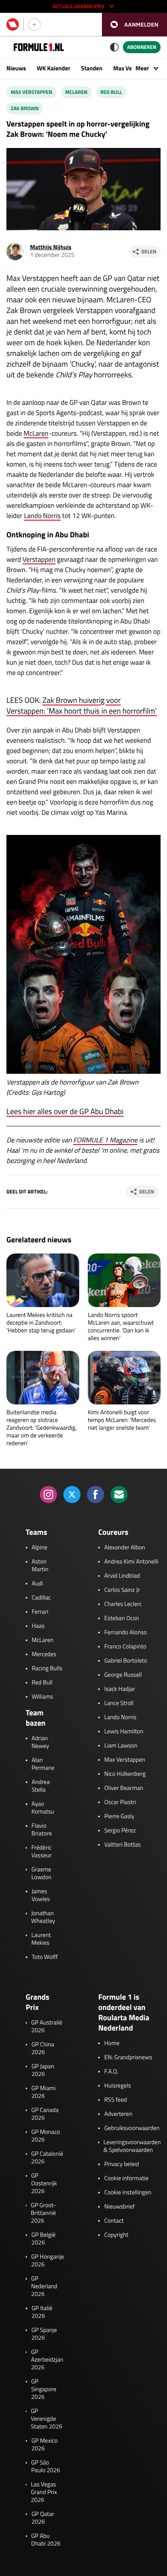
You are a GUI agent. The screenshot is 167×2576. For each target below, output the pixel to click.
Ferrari (40, 1612)
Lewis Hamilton (124, 1732)
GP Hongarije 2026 (48, 2261)
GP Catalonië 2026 (47, 2158)
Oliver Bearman (124, 1788)
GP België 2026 (43, 2239)
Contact (114, 2221)
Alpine (40, 1548)
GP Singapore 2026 (44, 2389)
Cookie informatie (126, 2178)
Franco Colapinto (125, 1647)
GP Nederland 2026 (44, 2287)
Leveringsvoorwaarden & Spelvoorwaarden (132, 2146)
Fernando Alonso (125, 1633)
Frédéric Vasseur (41, 1852)
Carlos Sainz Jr (122, 1590)
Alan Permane (43, 1764)
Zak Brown (25, 108)
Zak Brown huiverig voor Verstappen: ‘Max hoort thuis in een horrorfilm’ (82, 705)
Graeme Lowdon (41, 1874)
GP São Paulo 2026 (46, 2467)
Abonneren (142, 47)
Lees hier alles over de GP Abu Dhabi (65, 1111)
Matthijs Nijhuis (51, 247)
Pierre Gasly (119, 1817)
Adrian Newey (40, 1742)
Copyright (116, 2235)
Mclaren (76, 92)
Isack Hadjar (119, 1689)
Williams (42, 1697)
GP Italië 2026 (42, 2312)
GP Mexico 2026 (45, 2445)
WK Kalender (54, 68)
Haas (38, 1626)
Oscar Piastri (120, 1802)
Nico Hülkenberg (125, 1774)
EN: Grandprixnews (128, 2058)
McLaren (36, 434)
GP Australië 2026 (47, 2027)
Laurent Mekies (41, 1939)
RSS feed (115, 2100)
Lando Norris (42, 516)
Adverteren (118, 2114)
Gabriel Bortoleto (125, 1661)
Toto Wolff (45, 1957)
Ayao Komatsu (43, 1808)
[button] (134, 25)
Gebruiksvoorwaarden (132, 2128)
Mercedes (44, 1654)
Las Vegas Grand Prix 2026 (44, 2492)
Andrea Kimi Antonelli (131, 1562)
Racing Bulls (47, 1669)
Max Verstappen (31, 92)
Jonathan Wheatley (43, 1917)
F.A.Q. (111, 2072)
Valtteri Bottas (122, 1845)
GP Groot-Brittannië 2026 (43, 2213)
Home (112, 2043)
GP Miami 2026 (43, 2092)
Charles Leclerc (123, 1604)
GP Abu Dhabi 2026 (46, 2540)
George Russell (123, 1675)
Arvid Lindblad (122, 1576)
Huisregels (117, 2086)
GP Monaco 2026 (46, 2136)
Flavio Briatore (42, 1830)
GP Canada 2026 (45, 2114)
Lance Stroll (119, 1703)
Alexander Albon (125, 1548)
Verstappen (39, 560)
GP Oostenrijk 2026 (44, 2184)
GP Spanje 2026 (44, 2334)
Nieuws (16, 68)
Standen (92, 68)
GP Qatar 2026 (43, 2518)
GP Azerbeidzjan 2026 (47, 2360)
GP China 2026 (43, 2049)
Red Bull (111, 92)
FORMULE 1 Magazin (104, 1140)
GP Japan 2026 (43, 2070)
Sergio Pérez (120, 1831)
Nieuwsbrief (119, 2207)
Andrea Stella (41, 1786)
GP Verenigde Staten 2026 (46, 2419)
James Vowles (41, 1895)
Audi (37, 1584)
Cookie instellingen (128, 2193)
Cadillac (41, 1598)
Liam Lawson (121, 1746)
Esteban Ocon (121, 1618)
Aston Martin (40, 1566)
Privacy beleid (121, 2164)
